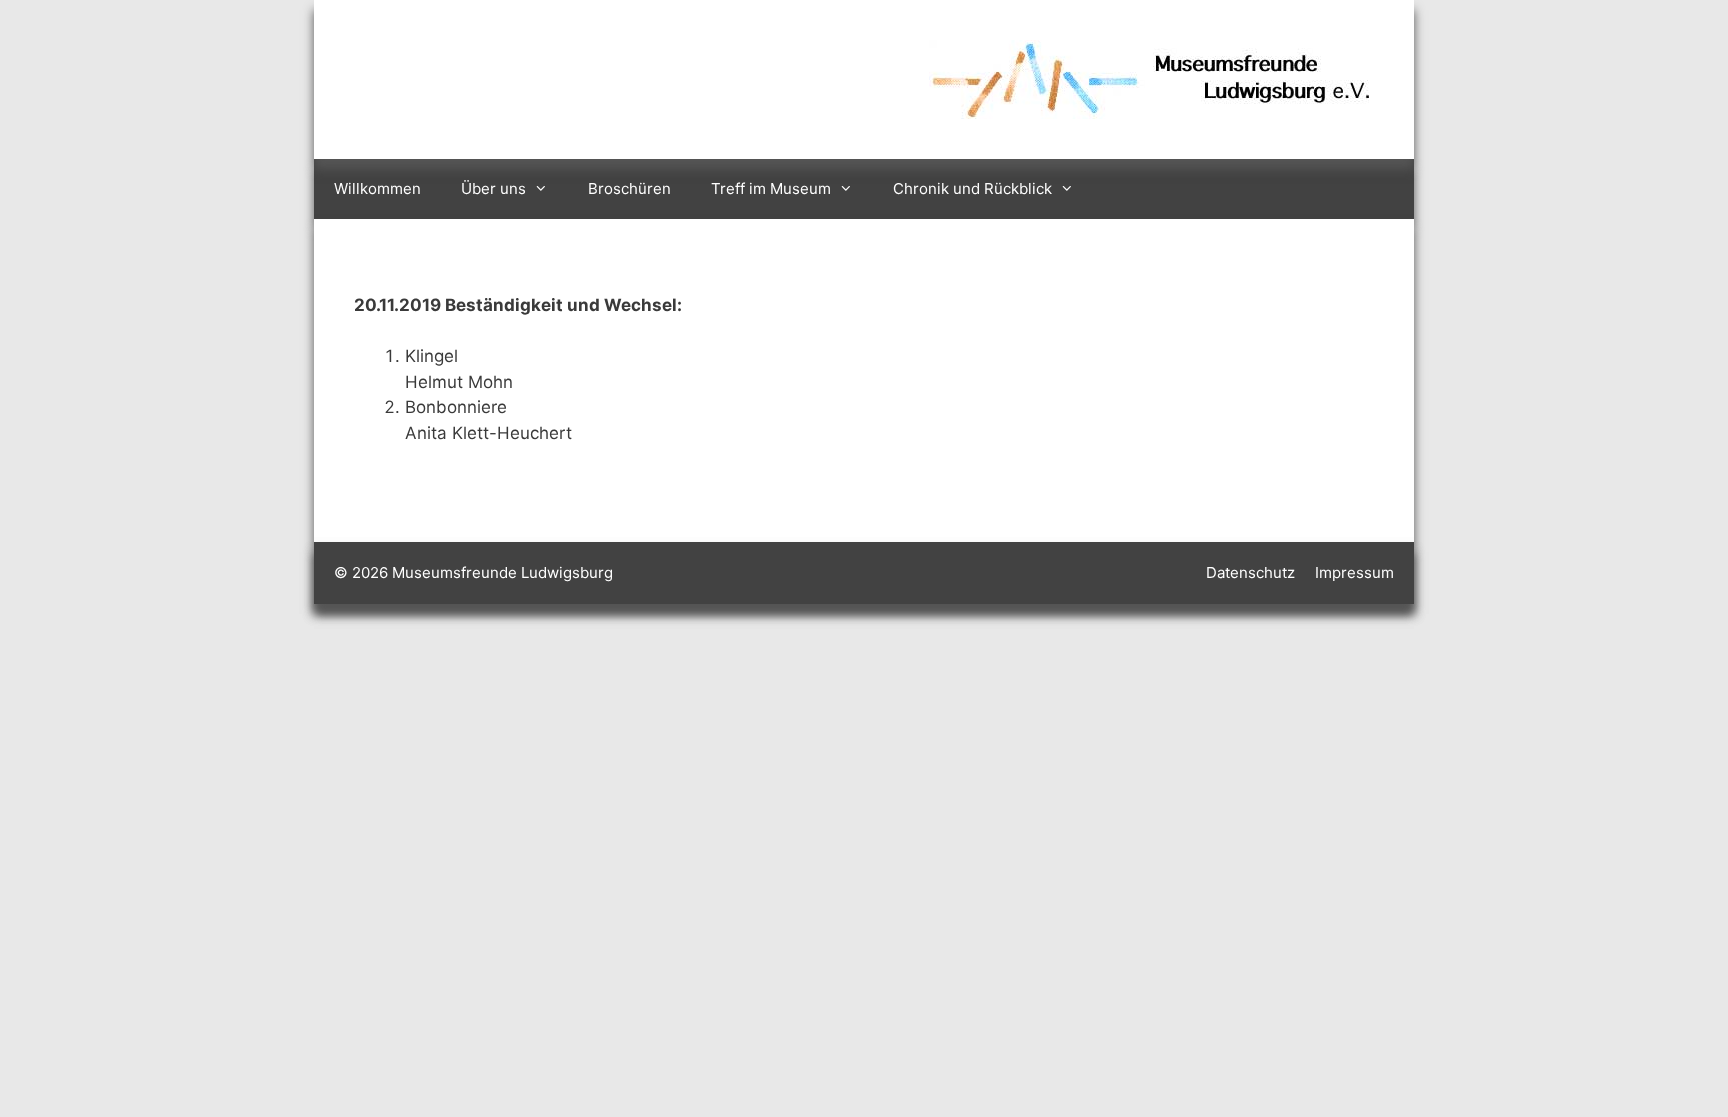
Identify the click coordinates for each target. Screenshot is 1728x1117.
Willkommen (377, 188)
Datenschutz (1250, 572)
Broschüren (629, 188)
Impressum (1354, 572)
